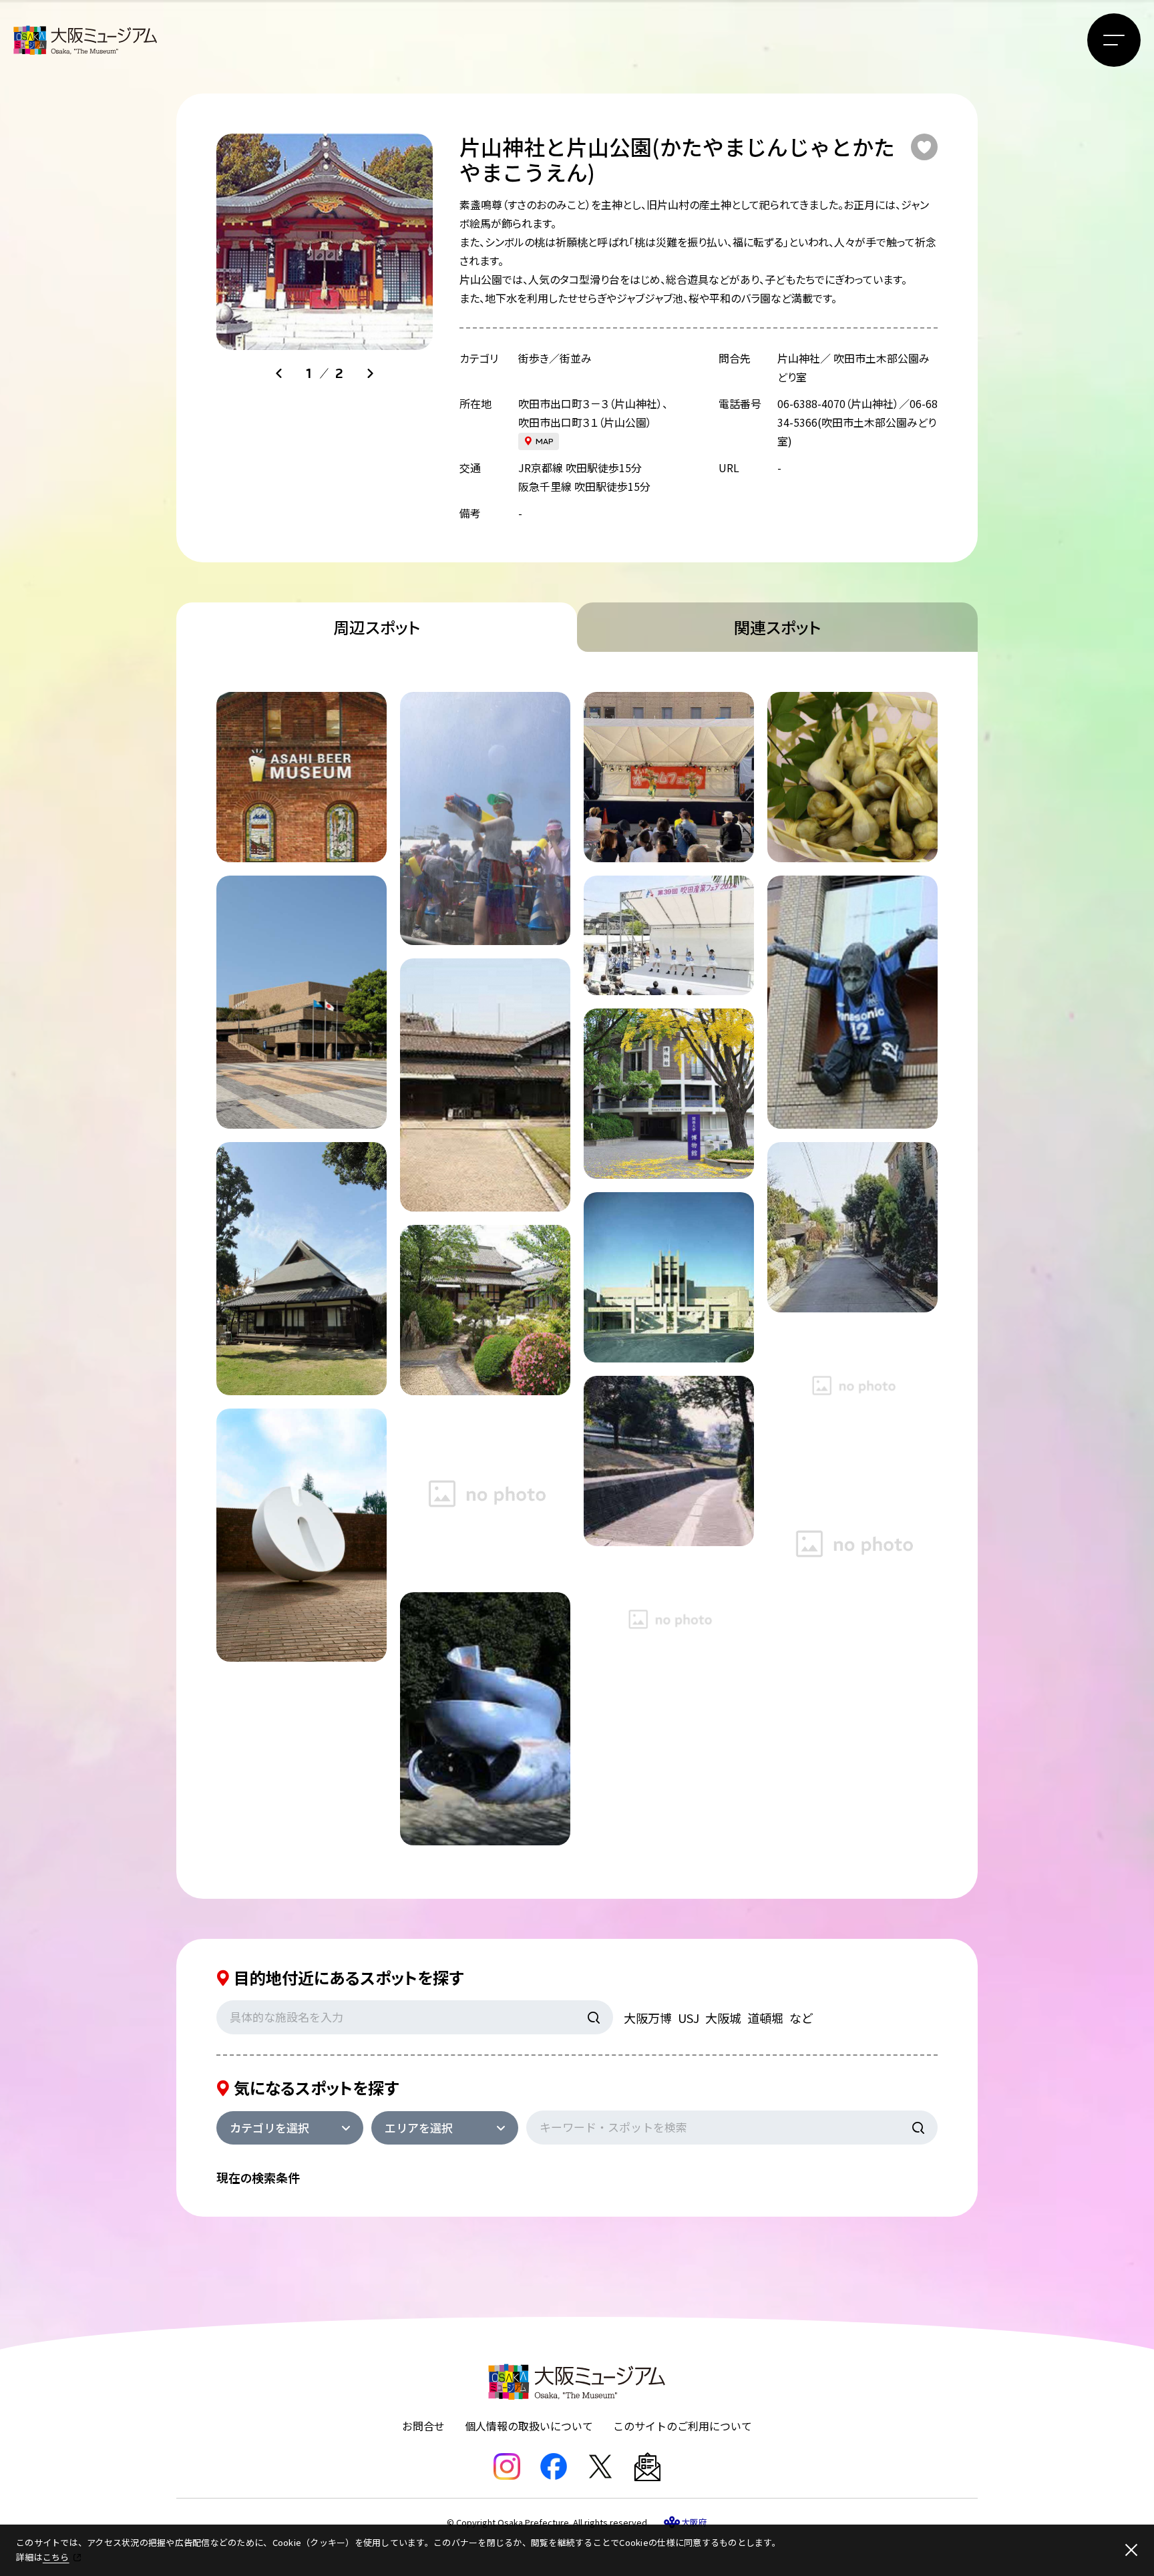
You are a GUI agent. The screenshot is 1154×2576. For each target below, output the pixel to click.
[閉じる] (1131, 2550)
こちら (56, 2557)
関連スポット (777, 627)
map (545, 441)
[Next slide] (370, 373)
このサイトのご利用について (683, 2426)
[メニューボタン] (1114, 40)
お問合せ (423, 2426)
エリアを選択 (419, 2128)
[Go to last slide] (279, 373)
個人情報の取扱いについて (529, 2426)
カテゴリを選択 (269, 2128)
